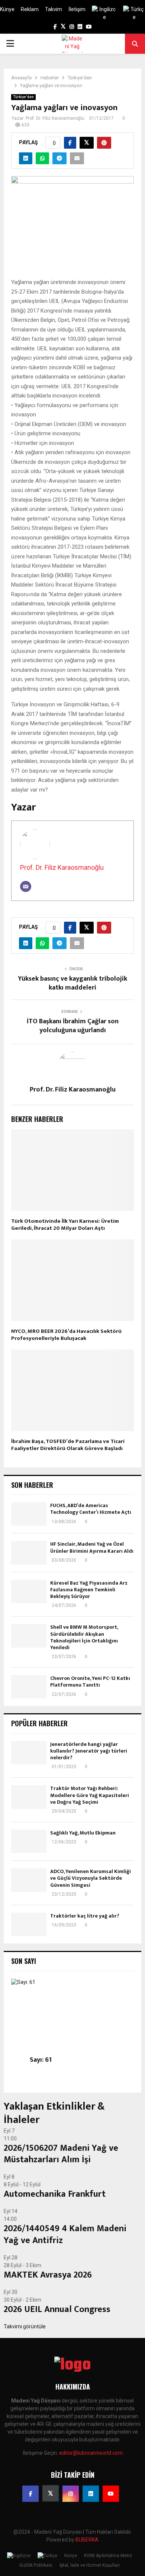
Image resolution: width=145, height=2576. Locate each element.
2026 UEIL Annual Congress (57, 2309)
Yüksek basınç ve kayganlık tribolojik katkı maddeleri (72, 983)
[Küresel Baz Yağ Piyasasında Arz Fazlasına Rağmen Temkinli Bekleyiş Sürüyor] (29, 1591)
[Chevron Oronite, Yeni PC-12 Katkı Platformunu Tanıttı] (29, 1687)
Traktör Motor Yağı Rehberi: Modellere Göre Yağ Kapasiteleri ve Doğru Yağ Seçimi (90, 1795)
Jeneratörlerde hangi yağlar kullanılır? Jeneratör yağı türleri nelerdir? (89, 1751)
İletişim (77, 9)
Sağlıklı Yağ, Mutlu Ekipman (83, 1833)
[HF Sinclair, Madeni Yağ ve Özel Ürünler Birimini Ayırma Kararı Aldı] (29, 1553)
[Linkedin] (91, 2494)
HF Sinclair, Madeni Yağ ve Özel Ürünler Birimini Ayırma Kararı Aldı (92, 1547)
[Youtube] (111, 2494)
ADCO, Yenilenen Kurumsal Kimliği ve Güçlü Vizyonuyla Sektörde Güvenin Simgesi (91, 1878)
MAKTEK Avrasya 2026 (48, 2275)
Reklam (30, 9)
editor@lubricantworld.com (91, 2453)
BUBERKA (87, 2540)
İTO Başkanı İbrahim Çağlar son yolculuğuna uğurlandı (73, 1026)
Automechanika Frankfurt (55, 2194)
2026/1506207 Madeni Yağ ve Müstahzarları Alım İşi (61, 2154)
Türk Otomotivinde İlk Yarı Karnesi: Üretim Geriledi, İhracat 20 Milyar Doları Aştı (65, 1225)
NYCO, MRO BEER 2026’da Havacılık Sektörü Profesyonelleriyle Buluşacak (66, 1335)
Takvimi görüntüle (25, 2326)
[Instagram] (71, 2494)
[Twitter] (51, 2493)
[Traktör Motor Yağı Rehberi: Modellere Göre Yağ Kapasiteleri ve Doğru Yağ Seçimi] (29, 1797)
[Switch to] (104, 13)
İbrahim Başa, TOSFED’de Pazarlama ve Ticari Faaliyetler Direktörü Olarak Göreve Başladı (68, 1445)
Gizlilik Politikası (36, 2565)
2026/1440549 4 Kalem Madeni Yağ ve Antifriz (65, 2234)
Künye (7, 9)
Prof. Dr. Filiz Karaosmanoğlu (55, 118)
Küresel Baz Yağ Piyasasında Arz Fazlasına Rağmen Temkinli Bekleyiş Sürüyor (89, 1590)
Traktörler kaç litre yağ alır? (85, 1916)
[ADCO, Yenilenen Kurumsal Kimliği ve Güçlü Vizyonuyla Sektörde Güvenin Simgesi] (29, 1880)
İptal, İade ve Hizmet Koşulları (90, 2565)
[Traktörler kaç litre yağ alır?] (29, 1924)
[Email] (26, 886)
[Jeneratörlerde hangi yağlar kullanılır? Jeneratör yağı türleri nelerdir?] (29, 1753)
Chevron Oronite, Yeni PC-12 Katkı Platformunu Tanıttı (90, 1682)
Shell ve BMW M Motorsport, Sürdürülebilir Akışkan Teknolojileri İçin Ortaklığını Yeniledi (84, 1637)
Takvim (54, 9)
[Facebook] (30, 2494)
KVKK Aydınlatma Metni (108, 2556)
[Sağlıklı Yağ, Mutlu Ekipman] (29, 1841)
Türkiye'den (23, 97)
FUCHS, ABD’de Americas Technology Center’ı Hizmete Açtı (91, 1509)
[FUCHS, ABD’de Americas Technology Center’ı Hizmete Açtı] (29, 1514)
